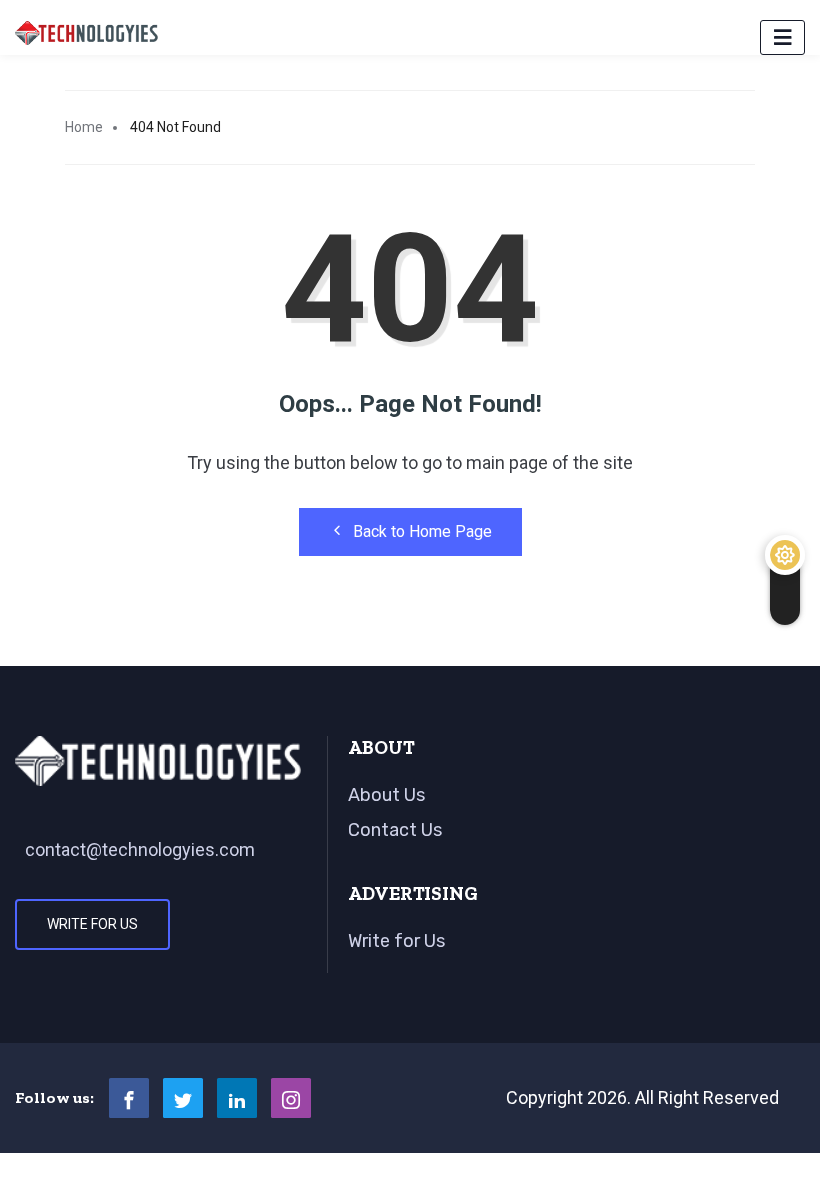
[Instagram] (291, 1098)
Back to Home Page (422, 531)
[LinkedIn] (237, 1098)
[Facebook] (129, 1098)
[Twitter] (183, 1098)
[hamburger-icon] (782, 37)
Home (84, 127)
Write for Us (92, 924)
